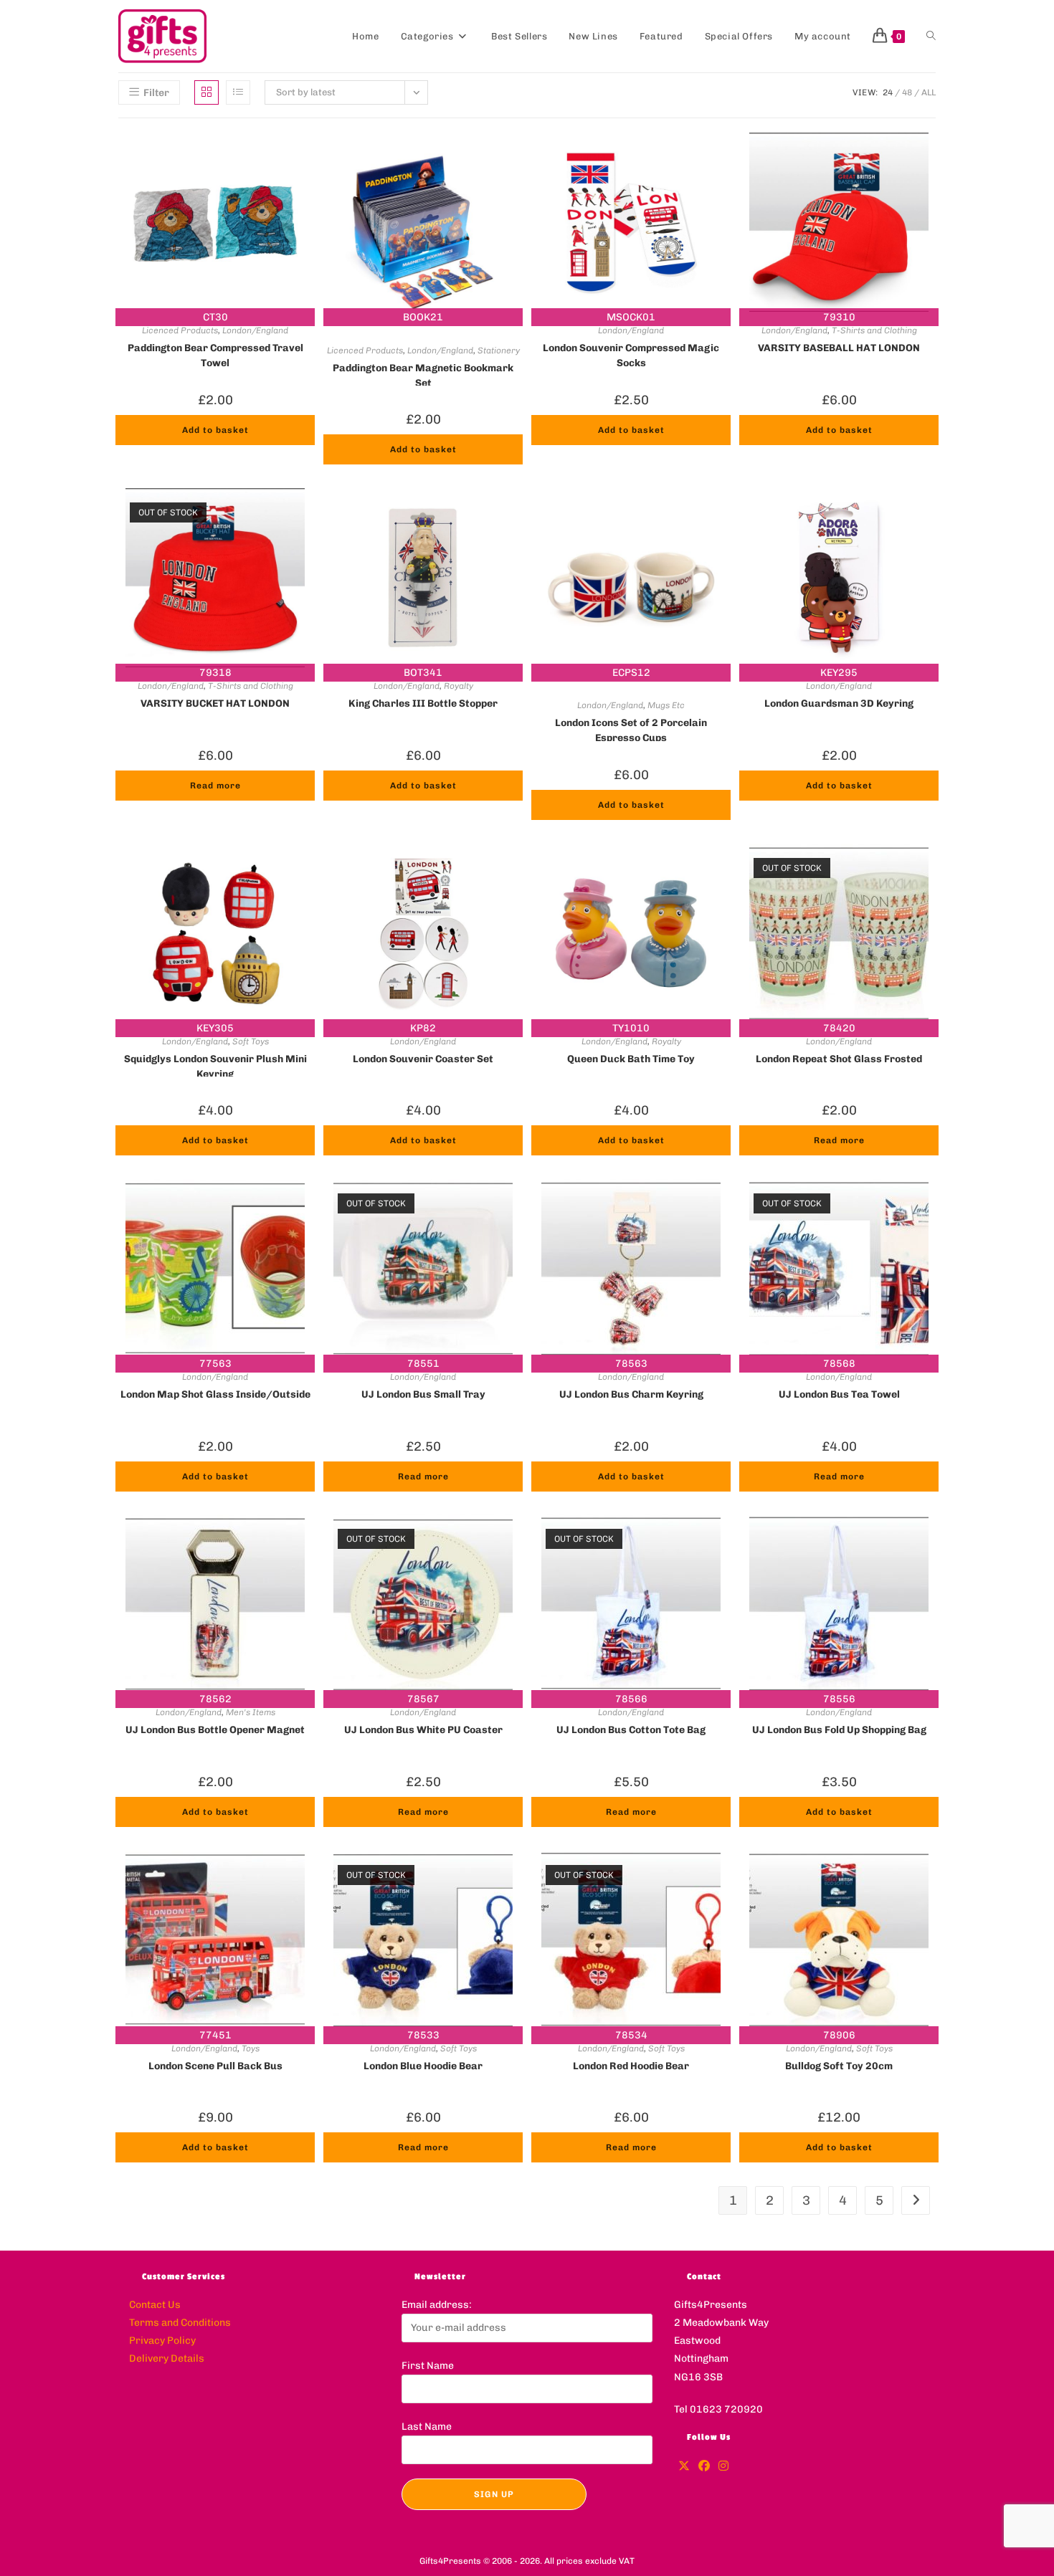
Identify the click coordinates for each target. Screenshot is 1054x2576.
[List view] (238, 92)
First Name (428, 2366)
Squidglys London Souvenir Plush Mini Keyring (215, 1065)
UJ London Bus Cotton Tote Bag (631, 1730)
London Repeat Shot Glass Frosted (839, 1059)
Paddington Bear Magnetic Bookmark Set (423, 374)
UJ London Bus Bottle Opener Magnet (215, 1730)
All (929, 92)
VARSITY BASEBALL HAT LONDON (839, 348)
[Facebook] (704, 2467)
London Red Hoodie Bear (631, 2066)
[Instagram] (723, 2467)
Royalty (459, 686)
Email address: (437, 2305)
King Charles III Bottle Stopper (423, 703)
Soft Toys (251, 1041)
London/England (255, 330)
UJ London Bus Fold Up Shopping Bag (839, 1730)
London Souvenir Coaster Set (423, 1059)
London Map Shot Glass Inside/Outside (215, 1394)
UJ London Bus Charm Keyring (631, 1394)
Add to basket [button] (215, 430)
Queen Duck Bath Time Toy (631, 1059)
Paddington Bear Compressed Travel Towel (215, 354)
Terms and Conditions (180, 2323)
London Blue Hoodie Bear (423, 2066)
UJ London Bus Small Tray (423, 1394)
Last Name (427, 2427)
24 (888, 92)
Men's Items (251, 1712)
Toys (251, 2048)
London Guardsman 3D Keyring (839, 703)
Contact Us (155, 2305)
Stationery (499, 350)
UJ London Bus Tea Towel (839, 1394)
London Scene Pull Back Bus (215, 2066)
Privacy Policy (162, 2341)
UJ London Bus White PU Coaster (423, 1730)
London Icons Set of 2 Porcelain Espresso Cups (631, 729)
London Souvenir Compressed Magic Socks (631, 354)
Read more (215, 786)
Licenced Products (180, 330)
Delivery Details (167, 2358)
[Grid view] (206, 92)
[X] (684, 2467)
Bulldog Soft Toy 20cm (839, 2066)
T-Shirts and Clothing (874, 330)
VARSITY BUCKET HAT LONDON (215, 703)
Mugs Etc (666, 705)
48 (907, 92)
